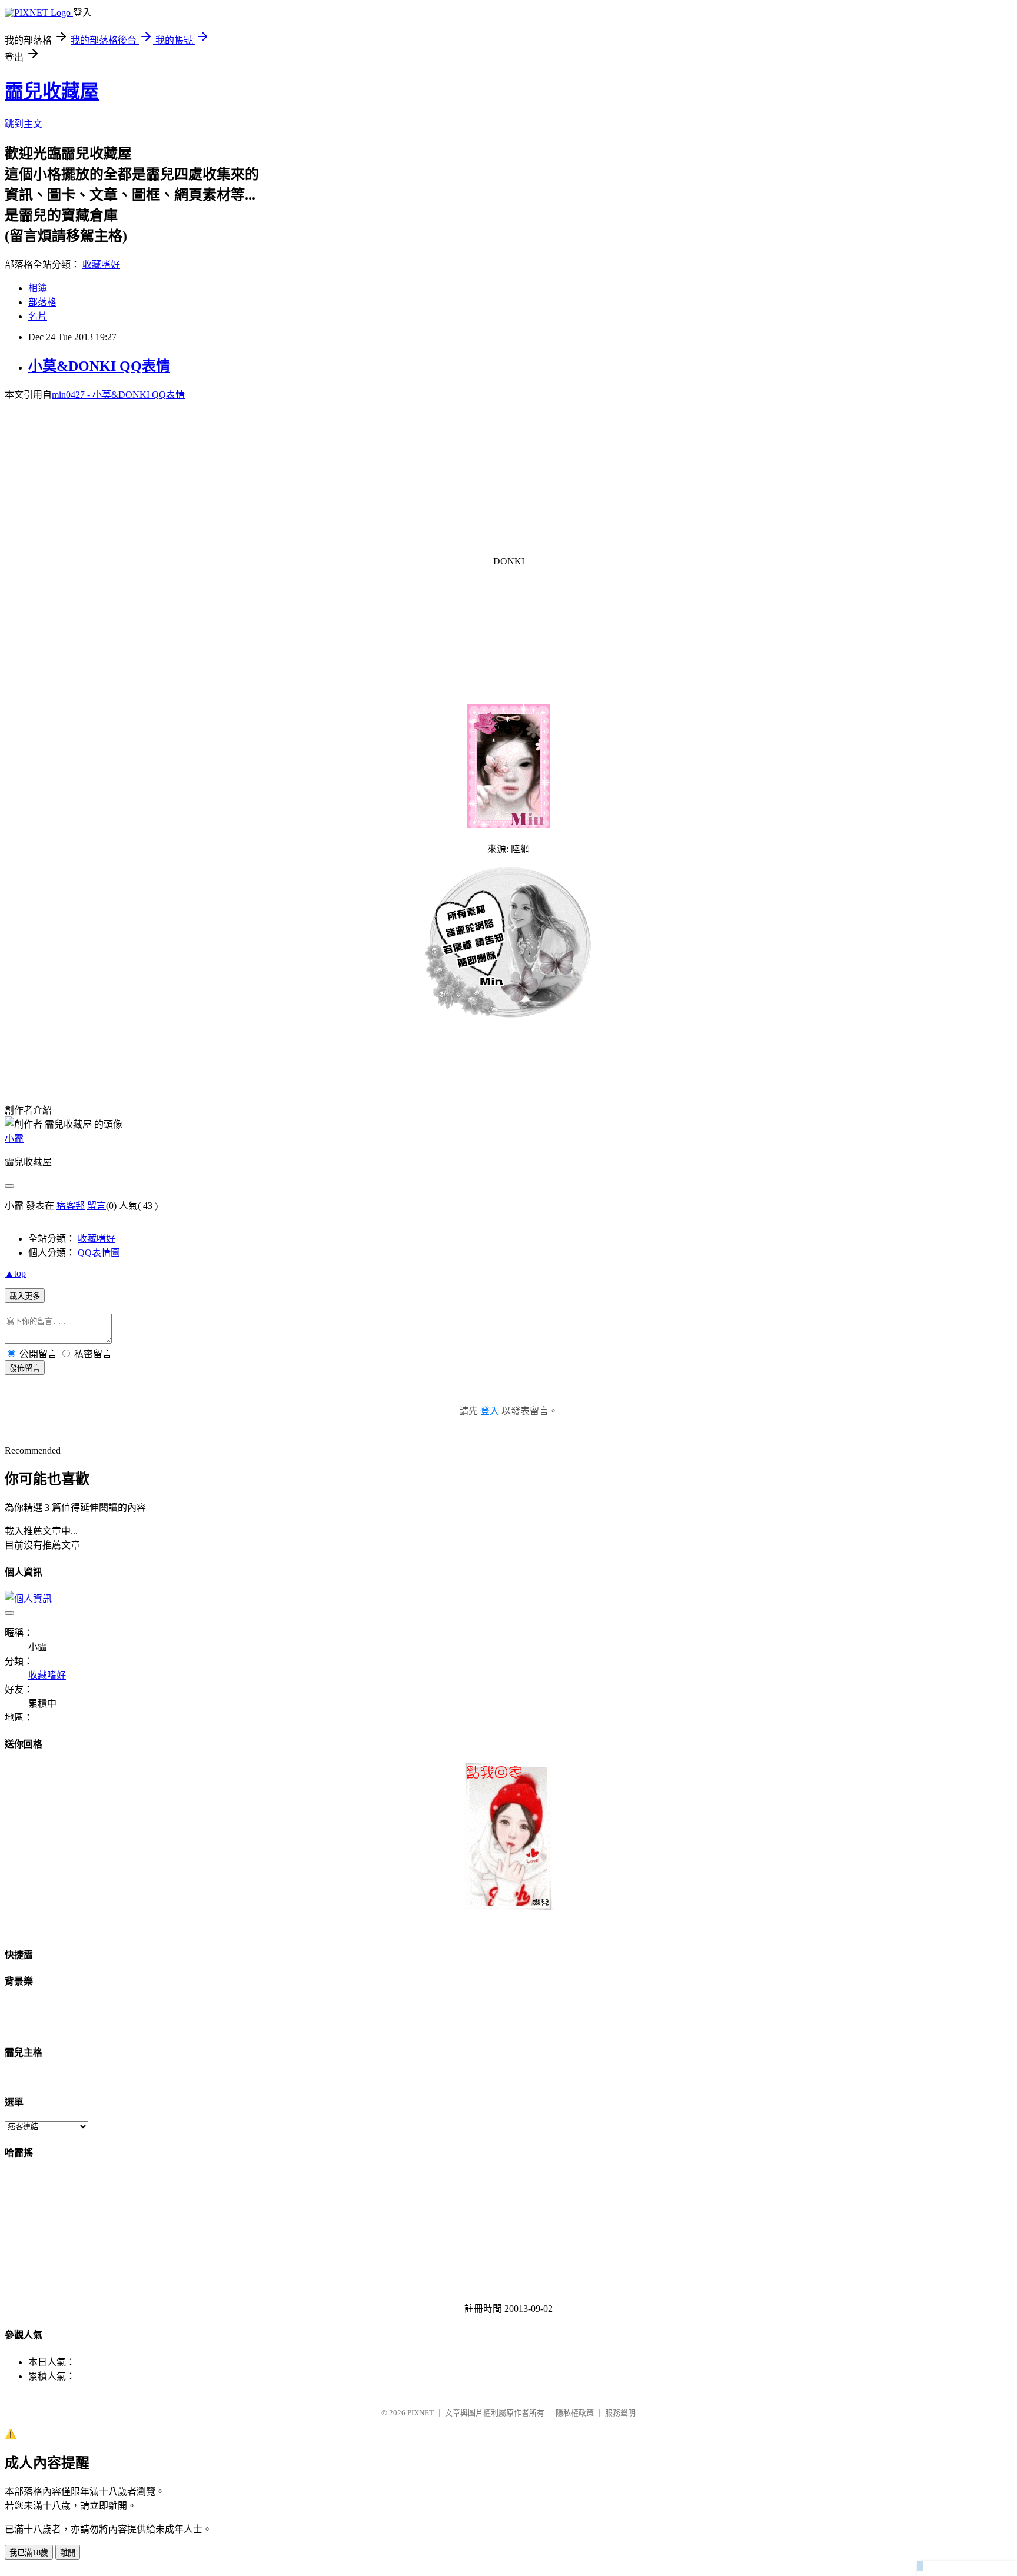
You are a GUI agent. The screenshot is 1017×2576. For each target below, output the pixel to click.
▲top (15, 1273)
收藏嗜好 (101, 265)
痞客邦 (71, 1206)
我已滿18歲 (29, 2553)
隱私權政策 (575, 2413)
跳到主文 (24, 124)
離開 (68, 2553)
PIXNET (421, 2413)
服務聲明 (620, 2413)
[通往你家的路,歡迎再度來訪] (508, 1907)
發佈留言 (25, 1368)
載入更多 (25, 1296)
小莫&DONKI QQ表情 (99, 366)
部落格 (42, 302)
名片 (38, 316)
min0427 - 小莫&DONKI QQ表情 (118, 395)
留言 (97, 1206)
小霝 (14, 1139)
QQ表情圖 (99, 1253)
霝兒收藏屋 (52, 91)
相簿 (38, 288)
